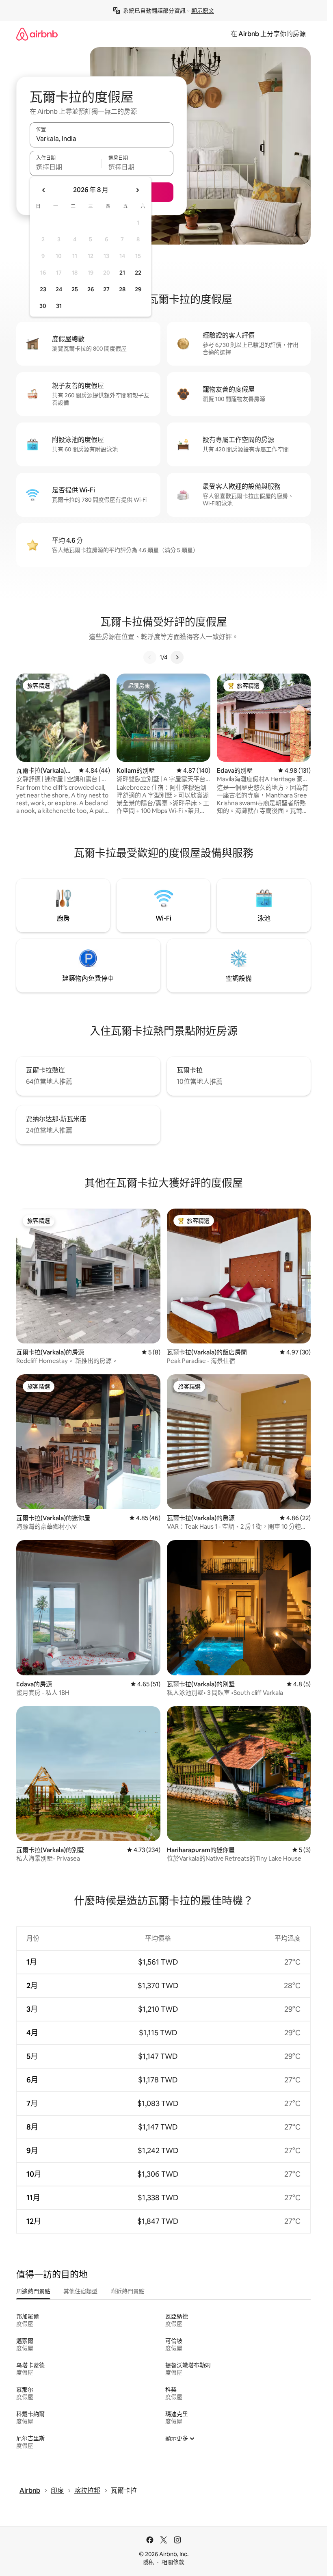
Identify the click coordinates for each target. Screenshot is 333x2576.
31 (59, 306)
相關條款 (173, 2562)
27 (106, 289)
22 (138, 273)
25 (75, 289)
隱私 (148, 2562)
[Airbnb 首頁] (37, 34)
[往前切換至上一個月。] (44, 190)
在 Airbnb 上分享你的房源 (268, 34)
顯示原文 (203, 11)
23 (43, 289)
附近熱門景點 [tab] (128, 2291)
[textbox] (66, 167)
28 (122, 289)
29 (138, 289)
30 (43, 306)
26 (91, 289)
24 (59, 289)
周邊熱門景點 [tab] (33, 2291)
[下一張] (177, 657)
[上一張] (150, 657)
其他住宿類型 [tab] (80, 2291)
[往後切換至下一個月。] (137, 190)
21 (122, 273)
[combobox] (102, 139)
